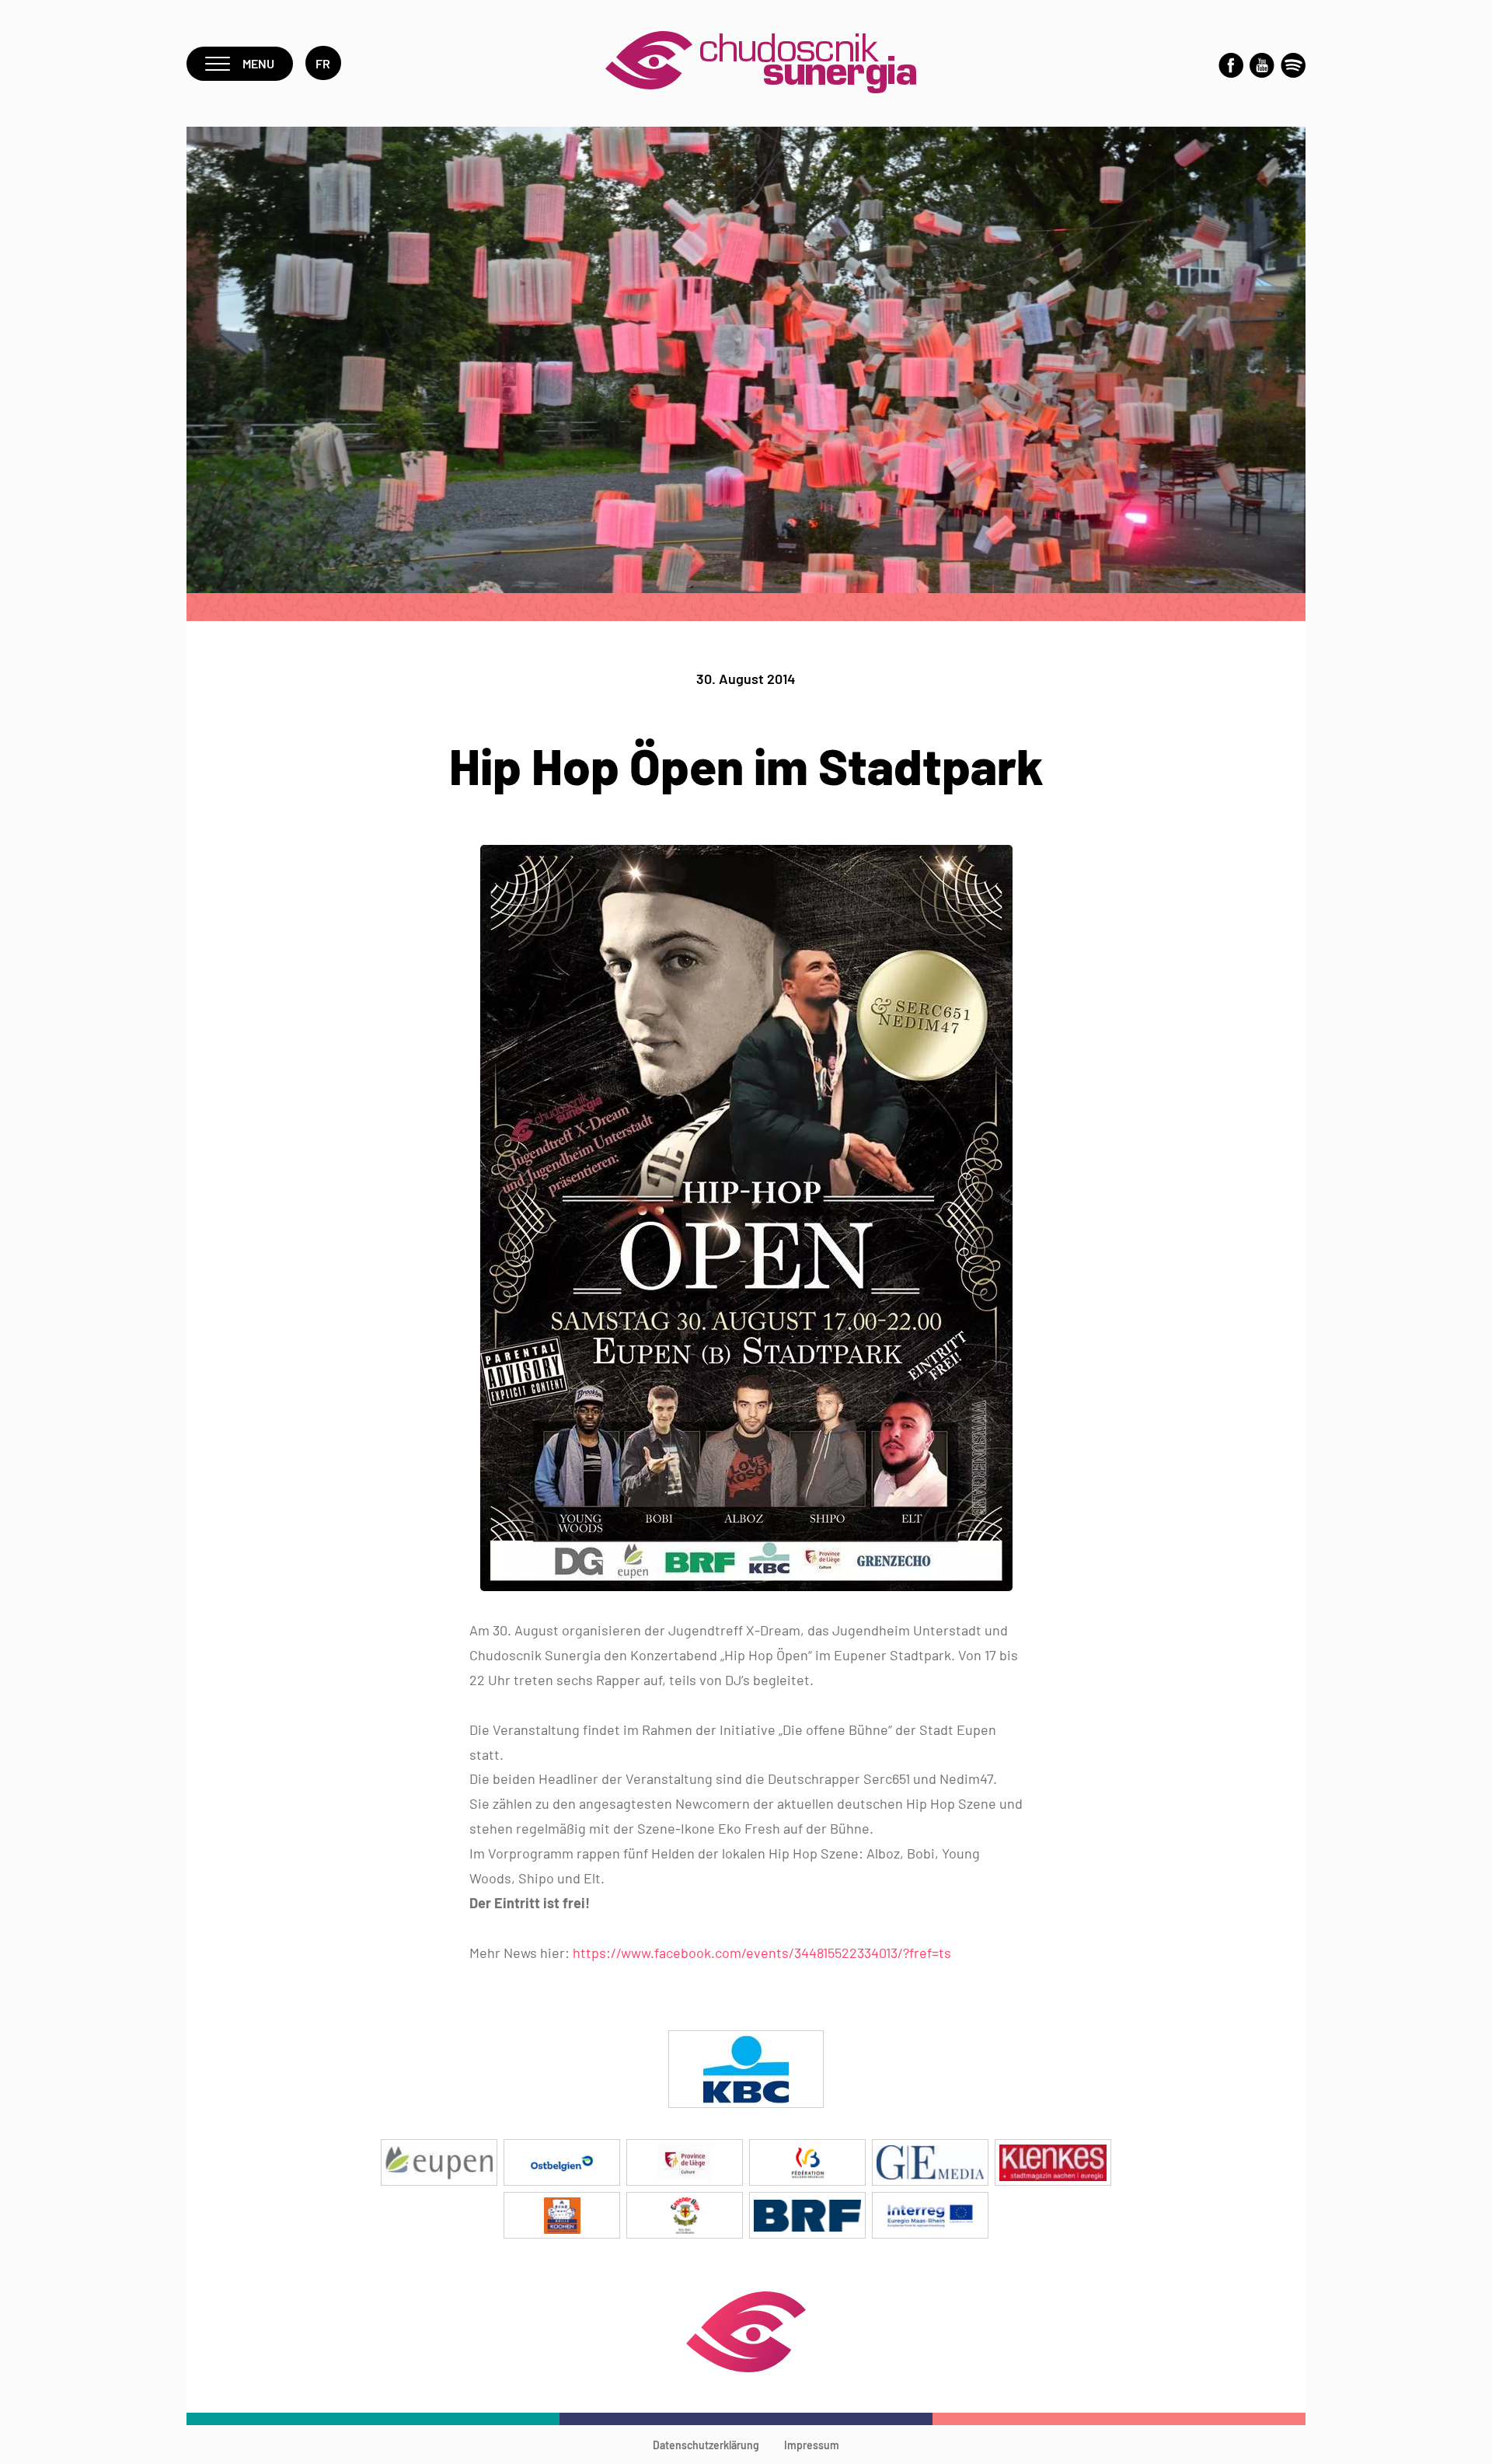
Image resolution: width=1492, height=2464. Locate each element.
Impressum (812, 2445)
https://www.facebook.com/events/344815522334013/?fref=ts (762, 1953)
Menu (258, 63)
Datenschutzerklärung (706, 2445)
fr (323, 63)
